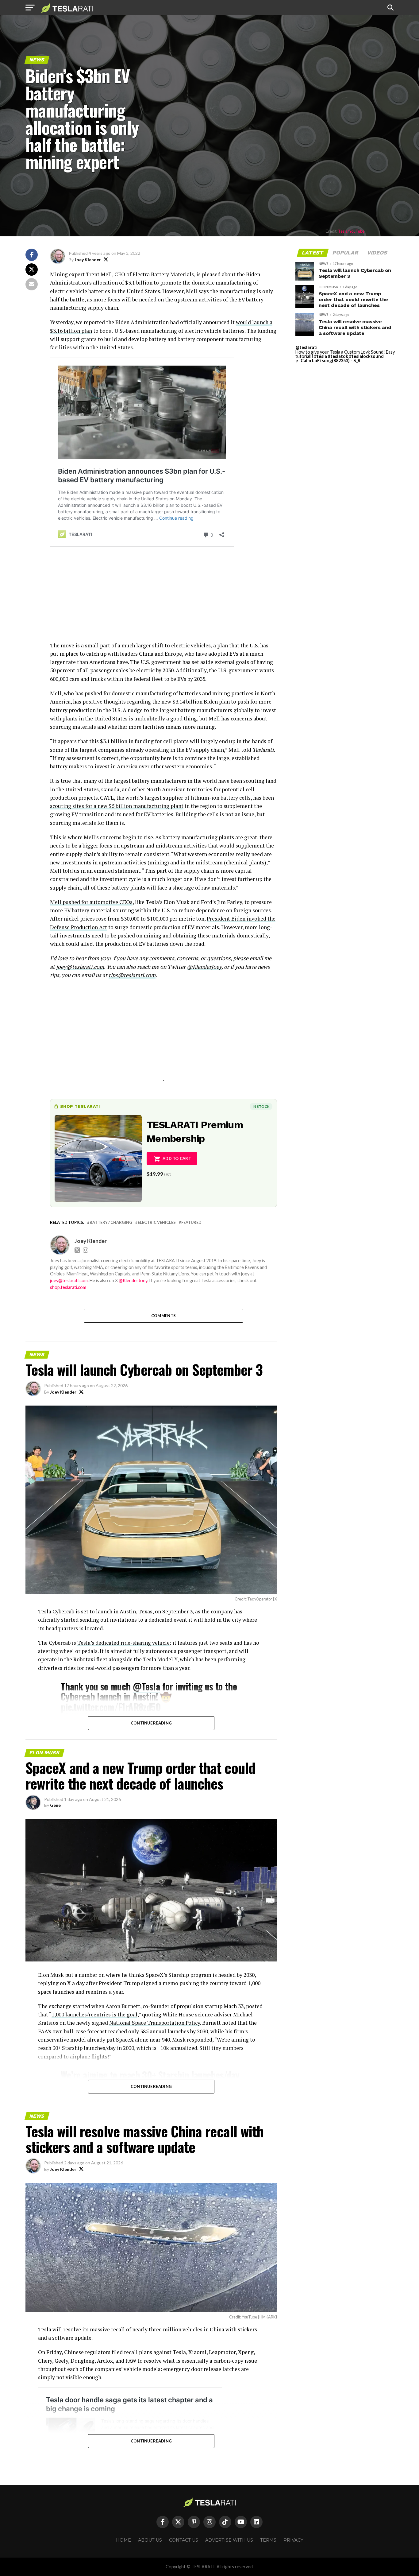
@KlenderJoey (204, 967)
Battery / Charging (111, 1222)
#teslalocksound (366, 356)
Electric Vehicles (157, 1222)
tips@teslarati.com (132, 975)
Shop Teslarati (80, 1106)
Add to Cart (177, 1158)
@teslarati (306, 347)
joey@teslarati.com (80, 967)
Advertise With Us (229, 2540)
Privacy (293, 2540)
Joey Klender (88, 260)
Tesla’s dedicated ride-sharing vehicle (123, 1643)
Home (123, 2540)
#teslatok (338, 356)
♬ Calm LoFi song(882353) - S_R (328, 361)
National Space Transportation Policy (155, 2023)
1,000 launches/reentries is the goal (94, 2014)
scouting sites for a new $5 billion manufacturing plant (117, 806)
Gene (55, 1805)
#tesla (321, 356)
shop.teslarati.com (68, 1287)
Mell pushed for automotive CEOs (91, 902)
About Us (150, 2540)
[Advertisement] (163, 598)
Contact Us (184, 2540)
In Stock (261, 1106)
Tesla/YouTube (351, 231)
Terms (268, 2540)
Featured (191, 1222)
